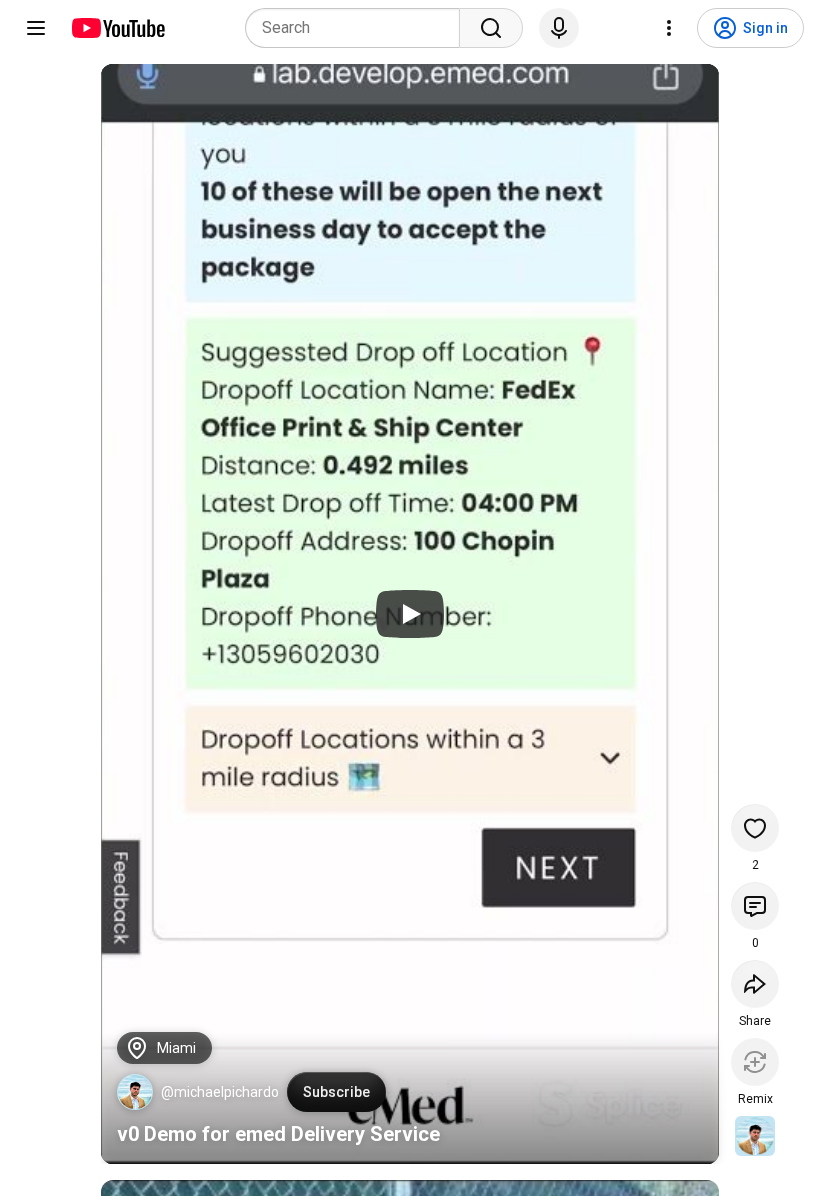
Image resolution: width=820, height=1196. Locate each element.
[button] (135, 1092)
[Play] (410, 614)
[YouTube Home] (117, 28)
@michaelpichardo (220, 1092)
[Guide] (36, 28)
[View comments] (755, 906)
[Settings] (669, 28)
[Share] (755, 984)
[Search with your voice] (559, 28)
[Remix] (755, 1062)
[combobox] (358, 28)
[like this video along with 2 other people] (755, 828)
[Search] (491, 28)
